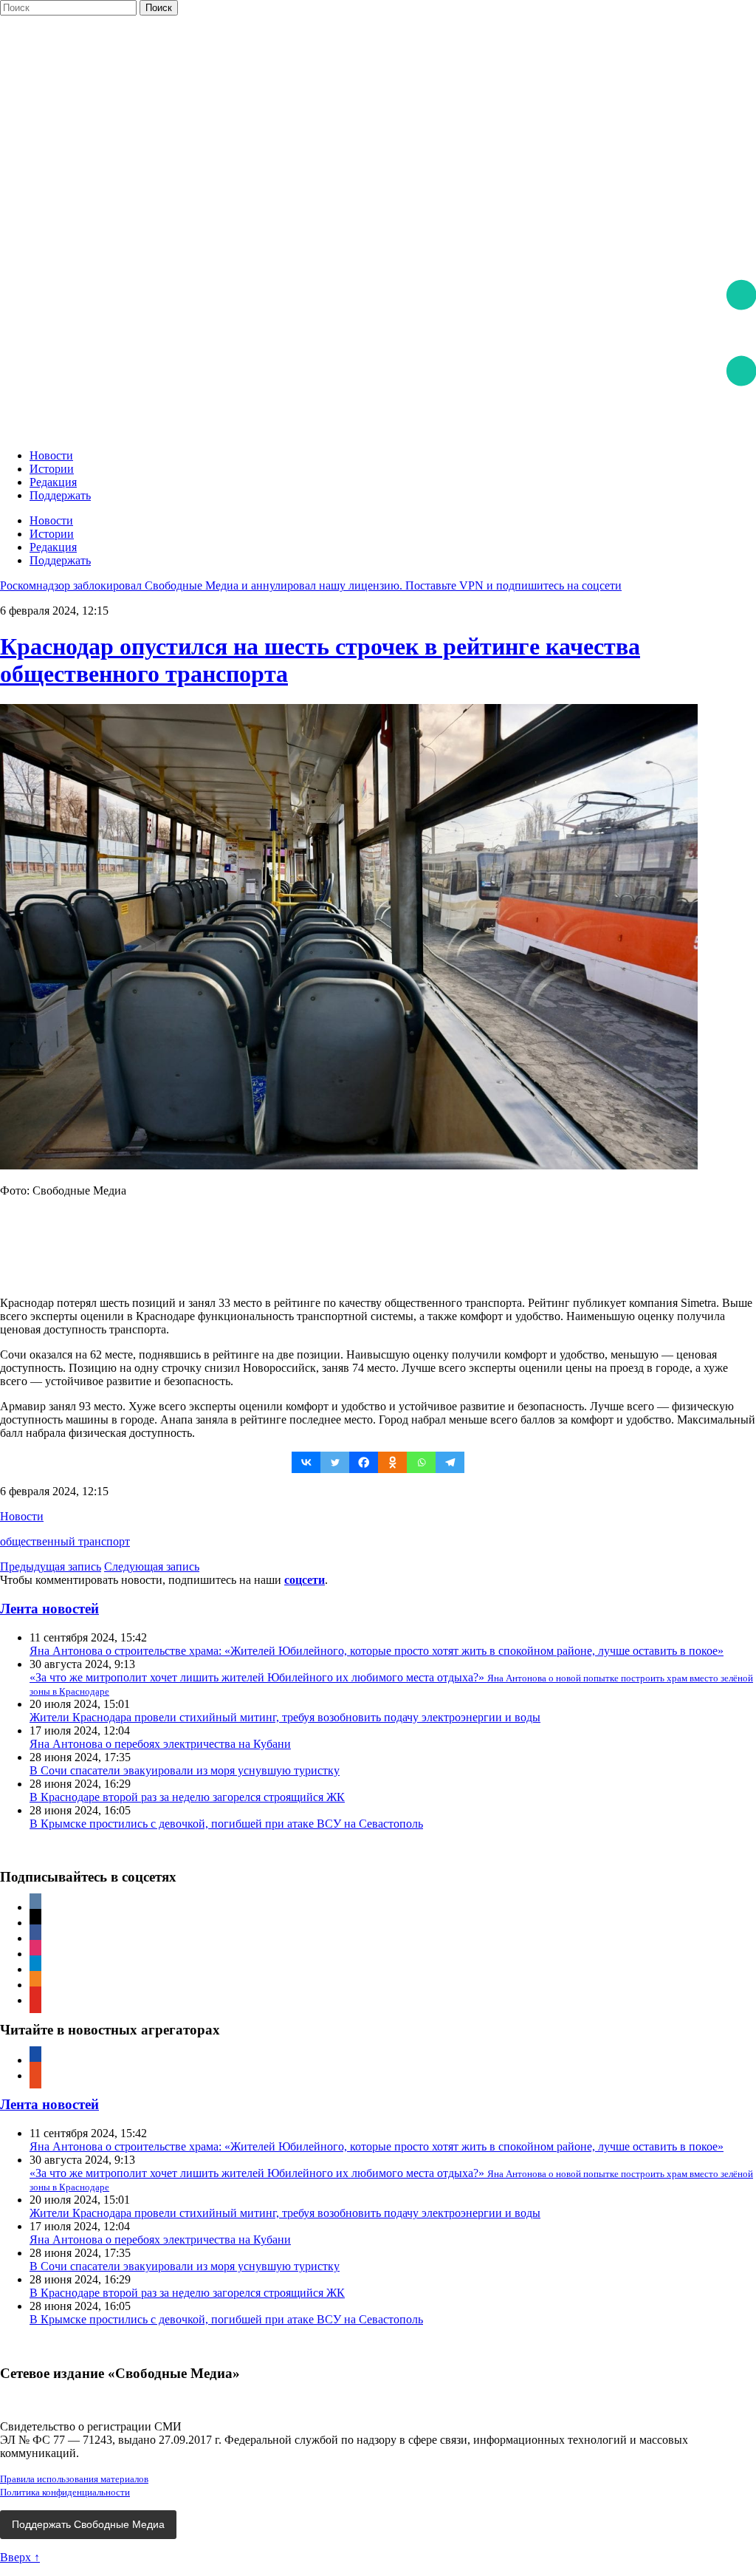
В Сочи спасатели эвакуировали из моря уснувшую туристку (185, 1770)
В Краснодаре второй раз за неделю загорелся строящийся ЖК (187, 1797)
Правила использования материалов (74, 2479)
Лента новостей (49, 1609)
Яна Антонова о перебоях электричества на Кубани (160, 1744)
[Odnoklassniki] (392, 1462)
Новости (51, 455)
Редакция (53, 482)
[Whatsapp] (421, 1462)
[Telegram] (450, 1462)
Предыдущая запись (51, 1567)
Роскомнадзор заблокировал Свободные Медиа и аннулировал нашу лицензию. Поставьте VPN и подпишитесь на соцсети (311, 585)
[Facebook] (364, 1462)
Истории (52, 469)
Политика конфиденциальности (65, 2492)
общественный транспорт (65, 1541)
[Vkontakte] (306, 1462)
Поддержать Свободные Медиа (88, 2524)
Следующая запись (152, 1567)
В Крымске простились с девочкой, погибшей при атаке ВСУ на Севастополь (226, 1824)
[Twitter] (335, 1462)
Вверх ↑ (20, 2557)
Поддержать (60, 495)
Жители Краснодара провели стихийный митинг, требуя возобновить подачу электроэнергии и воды (285, 1717)
